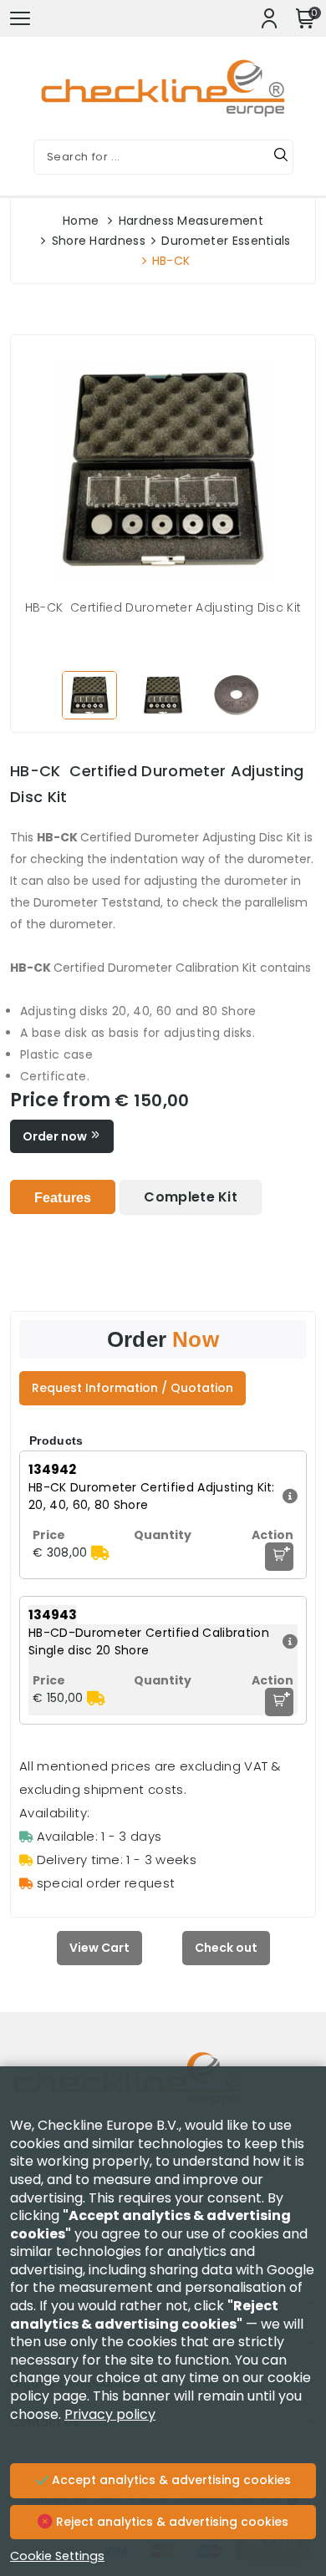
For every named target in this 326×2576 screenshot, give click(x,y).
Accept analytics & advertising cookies (170, 2480)
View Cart (99, 1948)
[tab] (63, 1197)
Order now (56, 1136)
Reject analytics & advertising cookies (171, 2522)
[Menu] (20, 18)
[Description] (288, 1497)
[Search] (281, 157)
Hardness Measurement (191, 221)
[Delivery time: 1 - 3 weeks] (100, 1552)
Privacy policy (110, 2414)
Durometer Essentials (226, 241)
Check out (226, 1948)
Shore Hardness (99, 241)
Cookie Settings (57, 2556)
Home (81, 221)
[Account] (269, 18)
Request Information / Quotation (132, 1388)
